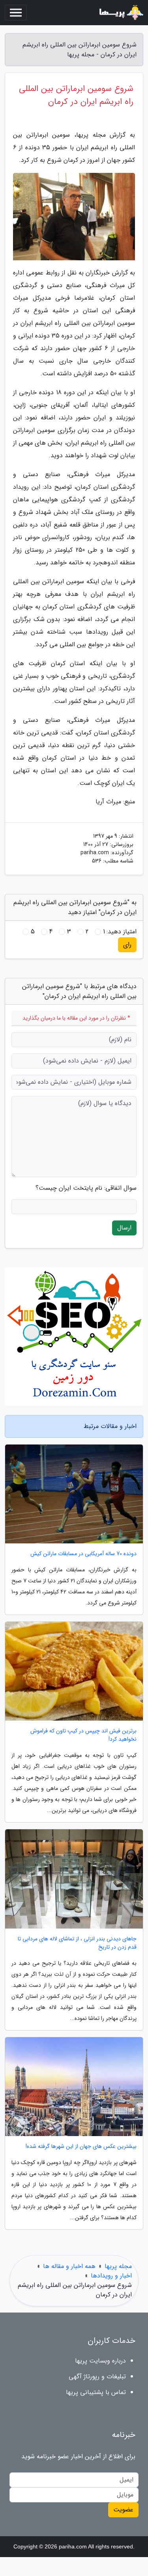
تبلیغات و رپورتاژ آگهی (97, 2377)
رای (127, 945)
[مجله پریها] (120, 13)
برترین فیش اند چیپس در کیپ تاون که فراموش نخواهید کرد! (83, 1735)
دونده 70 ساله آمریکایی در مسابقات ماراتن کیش (83, 1554)
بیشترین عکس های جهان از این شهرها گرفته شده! (81, 2147)
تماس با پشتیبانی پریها (96, 2392)
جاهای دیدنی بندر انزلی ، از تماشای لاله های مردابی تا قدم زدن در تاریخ (77, 1943)
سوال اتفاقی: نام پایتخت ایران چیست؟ (86, 1188)
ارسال (124, 1228)
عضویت (123, 2510)
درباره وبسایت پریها (100, 2361)
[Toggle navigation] (16, 13)
